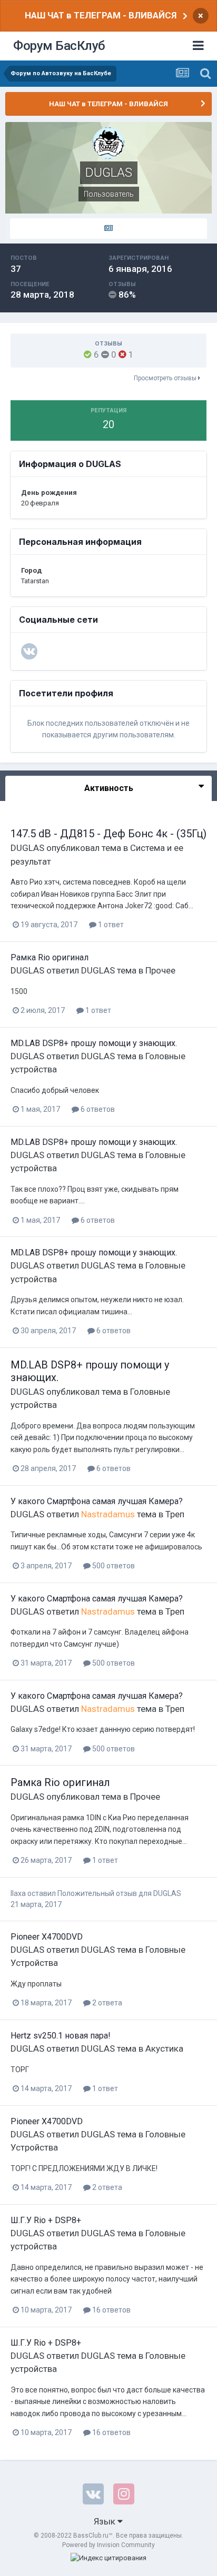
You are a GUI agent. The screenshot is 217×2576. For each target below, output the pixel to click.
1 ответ (110, 925)
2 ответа (106, 2003)
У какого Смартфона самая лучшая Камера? (97, 1501)
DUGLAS (27, 848)
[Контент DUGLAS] (108, 229)
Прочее (160, 970)
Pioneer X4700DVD (47, 1937)
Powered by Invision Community (108, 2545)
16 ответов (111, 2310)
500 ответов (113, 1566)
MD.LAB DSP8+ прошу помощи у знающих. (94, 1043)
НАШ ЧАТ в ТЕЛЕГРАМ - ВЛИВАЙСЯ (101, 15)
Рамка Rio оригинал (50, 957)
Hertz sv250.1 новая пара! (61, 2036)
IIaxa (18, 1893)
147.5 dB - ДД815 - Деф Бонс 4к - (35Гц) (108, 834)
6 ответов (97, 1109)
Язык (106, 2521)
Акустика (164, 2048)
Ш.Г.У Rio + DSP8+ (46, 2220)
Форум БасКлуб (59, 46)
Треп (175, 1514)
